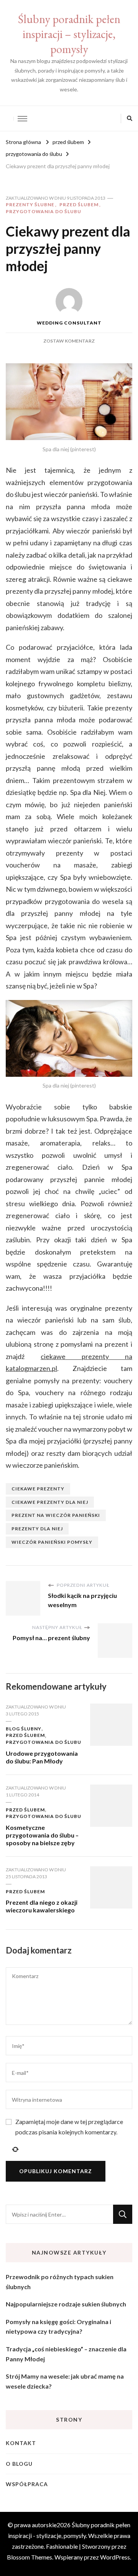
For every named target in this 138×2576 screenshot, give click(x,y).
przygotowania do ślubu (44, 211)
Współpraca (27, 2484)
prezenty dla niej (37, 1529)
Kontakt (21, 2443)
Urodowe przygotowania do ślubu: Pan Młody (42, 1757)
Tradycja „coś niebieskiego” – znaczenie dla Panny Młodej (66, 2354)
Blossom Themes (30, 2557)
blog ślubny (24, 1729)
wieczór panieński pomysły (52, 1542)
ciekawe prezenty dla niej (50, 1502)
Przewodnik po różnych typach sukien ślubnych (60, 2282)
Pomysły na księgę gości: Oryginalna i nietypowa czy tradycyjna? (58, 2327)
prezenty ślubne (30, 204)
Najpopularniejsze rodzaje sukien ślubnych (66, 2304)
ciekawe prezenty (38, 1489)
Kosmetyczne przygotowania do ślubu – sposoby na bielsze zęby (42, 1835)
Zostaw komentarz (69, 341)
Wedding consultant (69, 323)
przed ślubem (79, 204)
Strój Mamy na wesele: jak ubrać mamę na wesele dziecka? (65, 2381)
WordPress (115, 2557)
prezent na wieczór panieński (56, 1515)
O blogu (19, 2464)
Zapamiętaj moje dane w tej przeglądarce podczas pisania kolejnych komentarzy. (69, 2127)
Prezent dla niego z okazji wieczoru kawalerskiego (42, 1906)
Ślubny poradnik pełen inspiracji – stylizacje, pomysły (69, 34)
